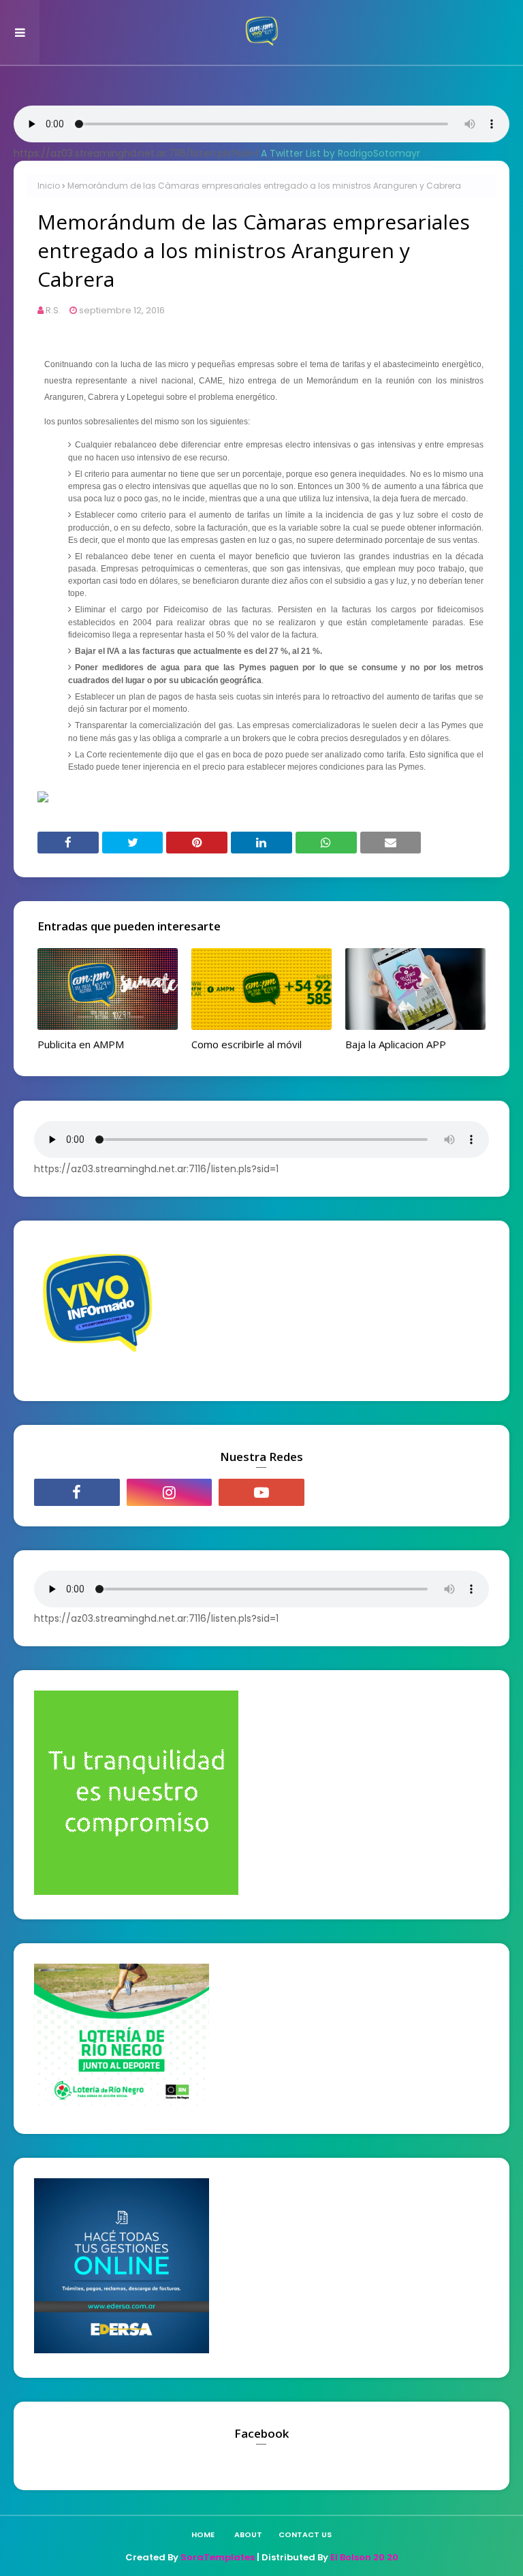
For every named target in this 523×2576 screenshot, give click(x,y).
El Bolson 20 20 (364, 2557)
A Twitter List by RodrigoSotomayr (340, 153)
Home (203, 2534)
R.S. (53, 310)
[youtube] (261, 1492)
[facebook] (77, 1492)
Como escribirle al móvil (247, 1044)
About (248, 2534)
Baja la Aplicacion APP (396, 1044)
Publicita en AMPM (81, 1044)
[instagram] (170, 1492)
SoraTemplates (218, 2557)
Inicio (49, 186)
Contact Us (305, 2534)
